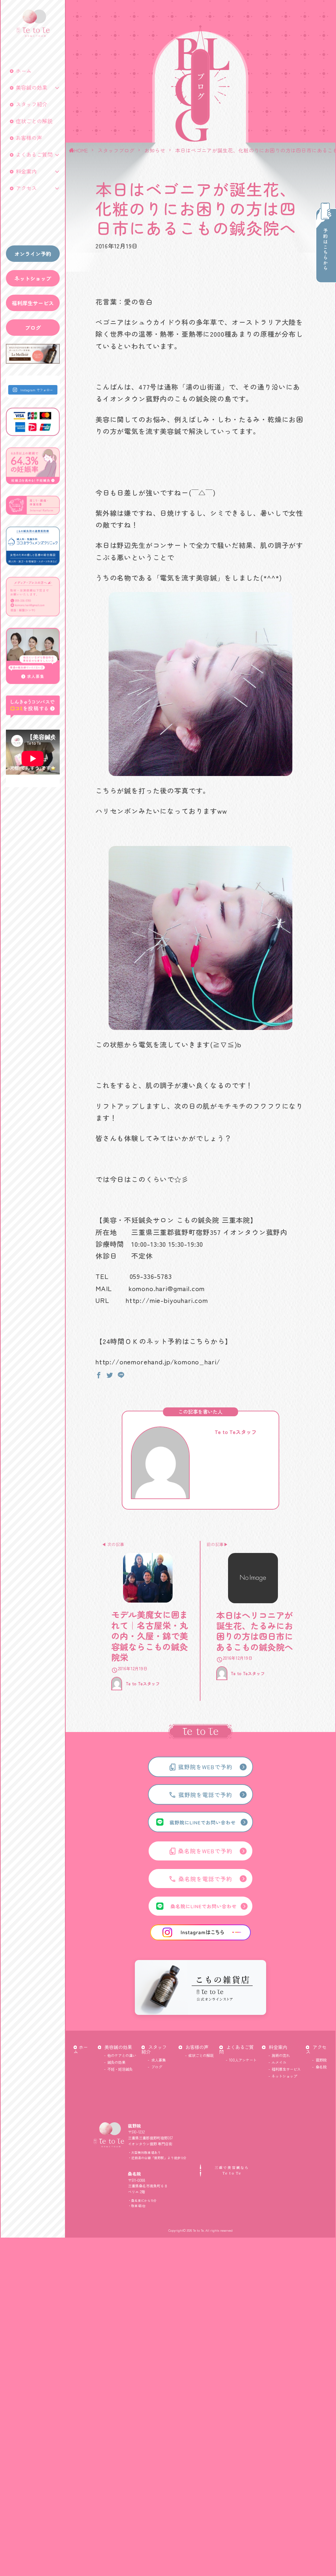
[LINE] (121, 1374)
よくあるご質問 (34, 154)
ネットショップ (33, 278)
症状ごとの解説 (34, 121)
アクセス (26, 188)
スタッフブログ (116, 150)
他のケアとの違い (122, 2055)
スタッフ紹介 (31, 104)
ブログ (33, 328)
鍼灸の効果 (116, 2062)
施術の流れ (281, 2055)
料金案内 (26, 171)
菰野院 (321, 2060)
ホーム (24, 71)
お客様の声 (29, 138)
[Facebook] (99, 1374)
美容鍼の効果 (31, 87)
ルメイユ (279, 2062)
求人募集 (158, 2060)
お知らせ (155, 150)
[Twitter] (110, 1374)
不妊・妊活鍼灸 (120, 2069)
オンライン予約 (33, 254)
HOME (81, 150)
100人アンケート (243, 2060)
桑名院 (321, 2067)
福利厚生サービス (33, 303)
